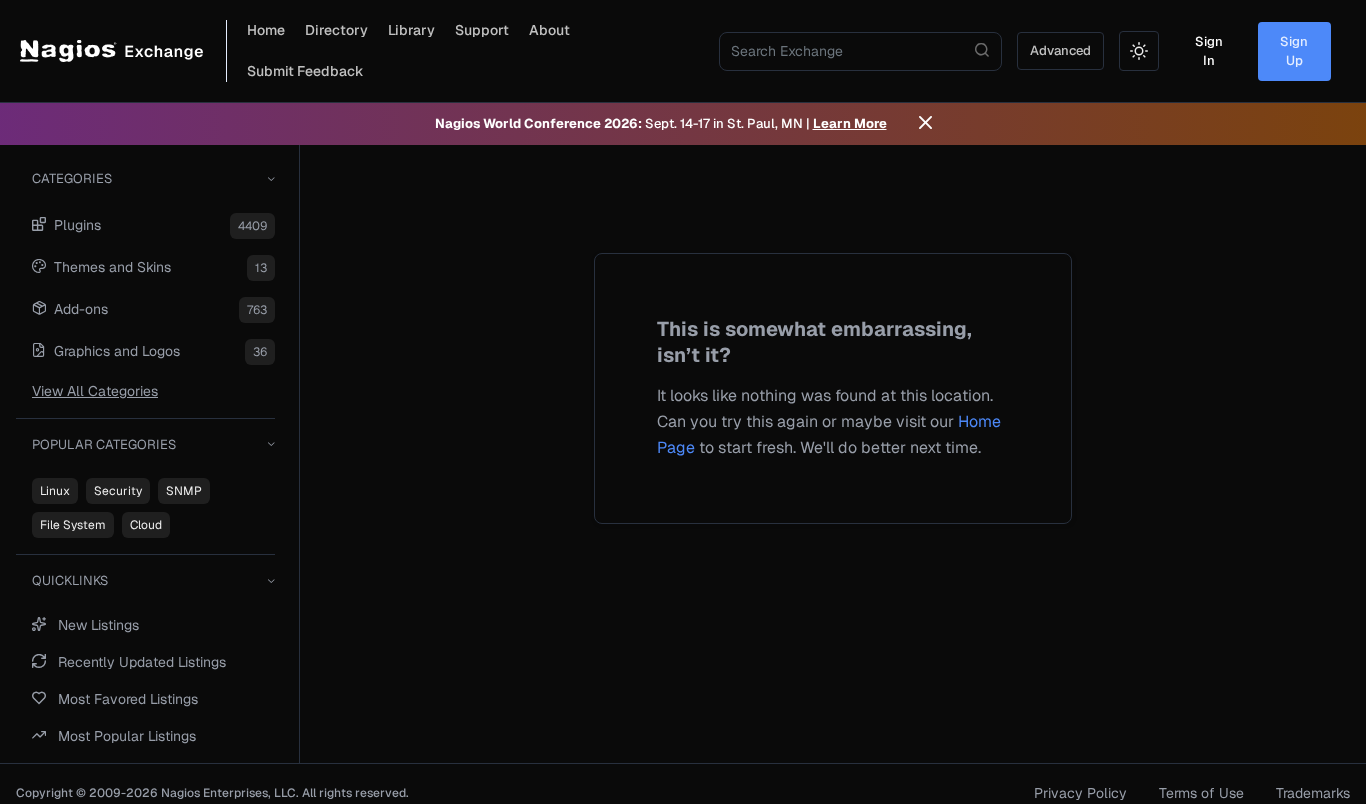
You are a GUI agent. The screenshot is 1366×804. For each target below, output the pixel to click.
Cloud (146, 525)
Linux (55, 491)
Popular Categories (104, 444)
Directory (336, 30)
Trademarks (1313, 793)
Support (482, 30)
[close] (925, 124)
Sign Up (1294, 51)
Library (411, 30)
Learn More (850, 123)
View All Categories (95, 391)
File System (73, 525)
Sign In (1209, 51)
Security (118, 491)
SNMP (184, 491)
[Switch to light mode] (1139, 51)
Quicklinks (70, 580)
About (549, 30)
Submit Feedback (305, 71)
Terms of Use (1201, 793)
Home (266, 30)
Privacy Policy (1080, 793)
